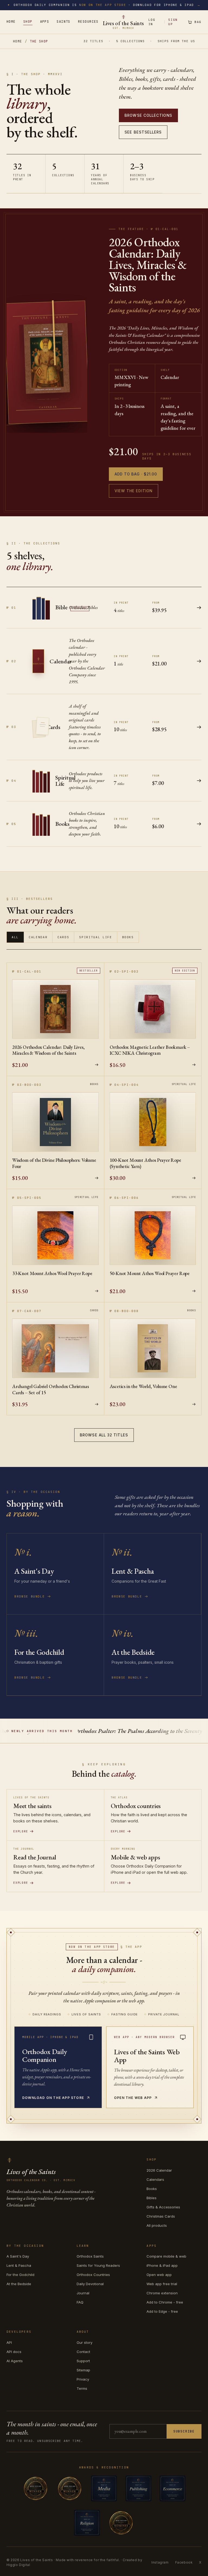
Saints (64, 22)
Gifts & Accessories (163, 2207)
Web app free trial (162, 2284)
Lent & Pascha (19, 2265)
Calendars (155, 2179)
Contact (83, 2352)
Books (128, 937)
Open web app (159, 2275)
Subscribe (184, 2431)
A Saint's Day (18, 2256)
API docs (14, 2352)
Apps (45, 22)
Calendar (38, 937)
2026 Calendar (159, 2170)
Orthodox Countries (93, 2275)
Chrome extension (162, 2293)
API (9, 2342)
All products (157, 2225)
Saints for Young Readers (98, 2265)
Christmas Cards (161, 2216)
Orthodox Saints (90, 2256)
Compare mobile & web (166, 2256)
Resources (88, 22)
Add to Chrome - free (165, 2302)
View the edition (134, 491)
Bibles (152, 2198)
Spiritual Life (95, 937)
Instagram (160, 2562)
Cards (63, 937)
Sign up (173, 22)
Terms (82, 2388)
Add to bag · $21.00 (136, 474)
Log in (152, 22)
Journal (83, 2293)
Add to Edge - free (162, 2311)
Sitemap (83, 2370)
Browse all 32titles (104, 1435)
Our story (84, 2342)
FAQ (80, 2302)
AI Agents (15, 2361)
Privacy (83, 2379)
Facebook (184, 2562)
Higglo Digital (18, 2565)
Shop (28, 22)
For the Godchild (20, 2275)
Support (83, 2361)
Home (11, 22)
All (15, 937)
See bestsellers (143, 132)
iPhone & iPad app (162, 2265)
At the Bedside (19, 2284)
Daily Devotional (90, 2284)
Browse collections (148, 115)
